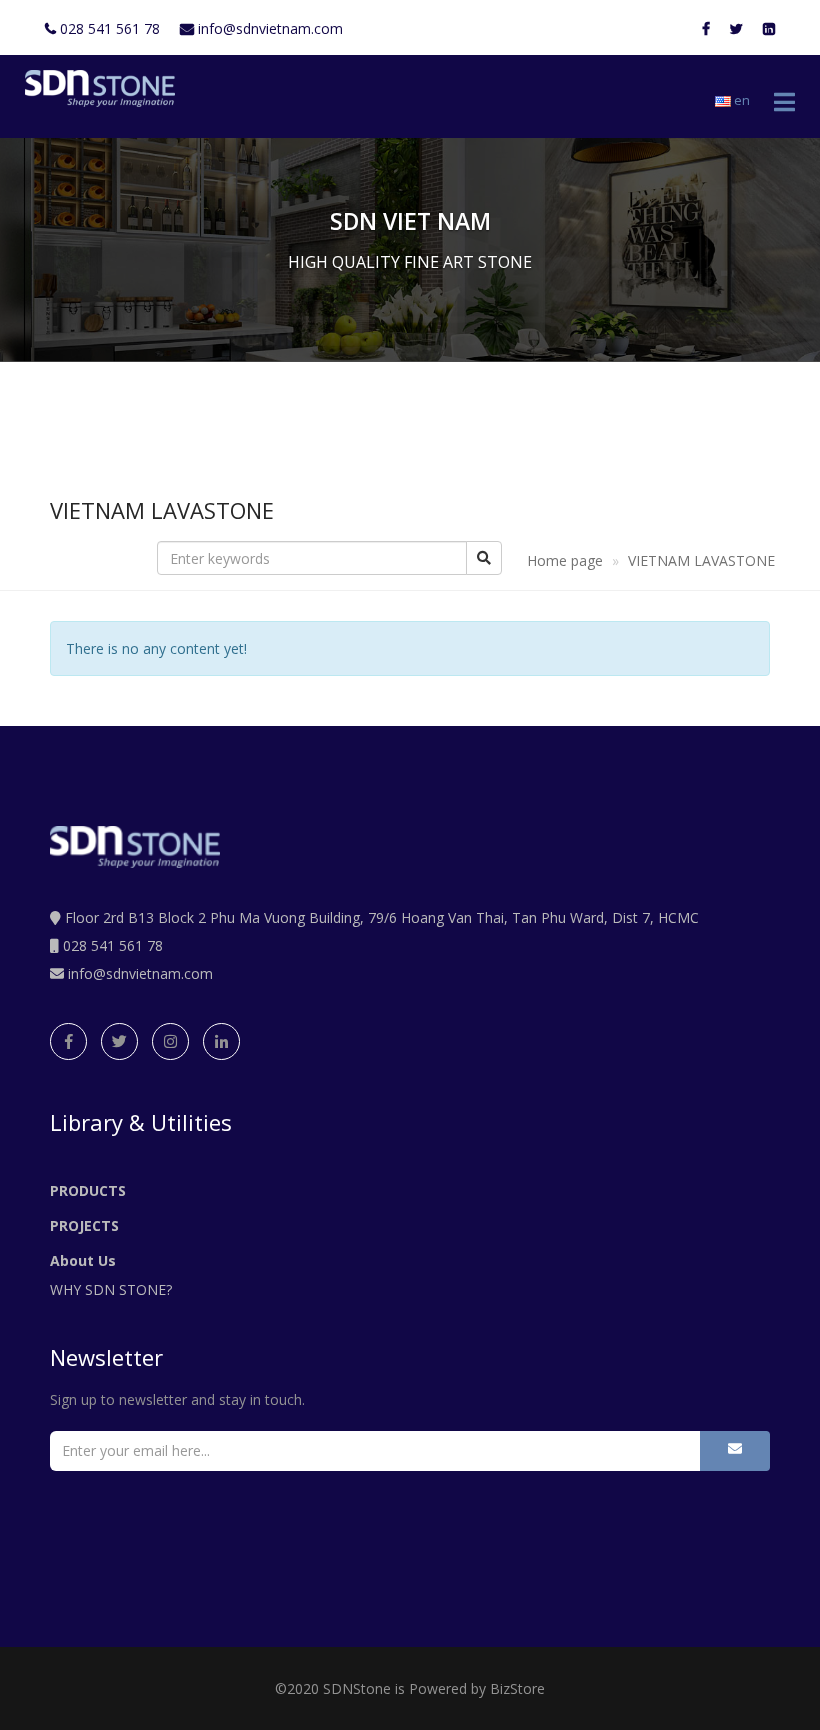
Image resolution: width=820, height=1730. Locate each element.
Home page (565, 560)
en (740, 100)
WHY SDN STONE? (111, 1289)
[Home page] (95, 88)
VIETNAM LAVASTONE (701, 560)
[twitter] (119, 1041)
